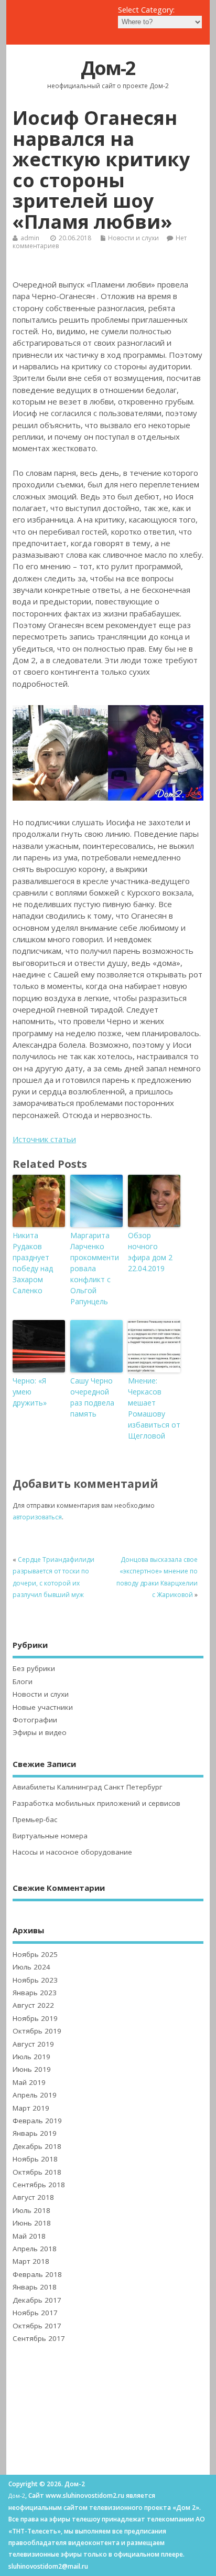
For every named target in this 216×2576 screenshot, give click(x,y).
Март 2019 (31, 2108)
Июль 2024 (31, 1967)
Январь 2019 (35, 2133)
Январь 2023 (35, 1993)
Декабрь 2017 (37, 2300)
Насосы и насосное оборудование (72, 1852)
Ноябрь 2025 (35, 1954)
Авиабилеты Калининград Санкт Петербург (88, 1787)
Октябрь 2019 (37, 2031)
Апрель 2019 (35, 2095)
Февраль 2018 (37, 2274)
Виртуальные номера (50, 1836)
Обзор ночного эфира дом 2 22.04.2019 (150, 1252)
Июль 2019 (31, 2057)
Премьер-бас (35, 1819)
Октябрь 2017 (37, 2326)
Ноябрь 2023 (35, 1980)
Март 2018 (31, 2261)
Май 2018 (29, 2236)
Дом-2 (108, 68)
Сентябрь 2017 (39, 2338)
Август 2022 (33, 2005)
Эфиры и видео (40, 1732)
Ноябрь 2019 (35, 2018)
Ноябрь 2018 (35, 2159)
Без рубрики (34, 1668)
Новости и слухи (133, 238)
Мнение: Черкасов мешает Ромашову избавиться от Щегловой (154, 1408)
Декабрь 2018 (37, 2146)
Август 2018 (33, 2197)
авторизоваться (37, 1517)
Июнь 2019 (32, 2069)
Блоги (23, 1681)
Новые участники (43, 1707)
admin (30, 238)
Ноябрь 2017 (35, 2313)
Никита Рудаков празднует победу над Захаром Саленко (33, 1263)
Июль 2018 (31, 2210)
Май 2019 (29, 2082)
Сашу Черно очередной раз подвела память (92, 1397)
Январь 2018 (35, 2287)
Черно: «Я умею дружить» (30, 1392)
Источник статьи (44, 1139)
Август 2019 (33, 2044)
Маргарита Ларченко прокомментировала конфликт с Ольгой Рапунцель (95, 1268)
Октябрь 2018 (37, 2172)
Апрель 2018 (35, 2249)
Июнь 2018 (32, 2223)
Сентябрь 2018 (39, 2185)
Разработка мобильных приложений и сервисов (96, 1803)
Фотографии (35, 1720)
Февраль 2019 (37, 2121)
